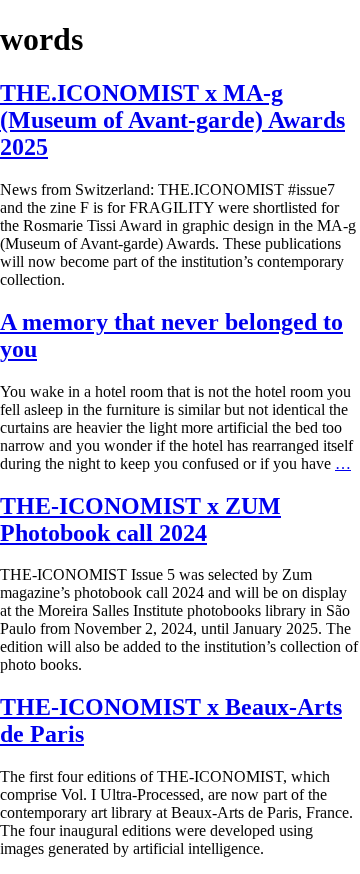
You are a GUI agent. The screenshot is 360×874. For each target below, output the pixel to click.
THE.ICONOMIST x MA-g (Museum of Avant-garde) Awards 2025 (172, 120)
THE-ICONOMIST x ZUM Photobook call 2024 (140, 519)
